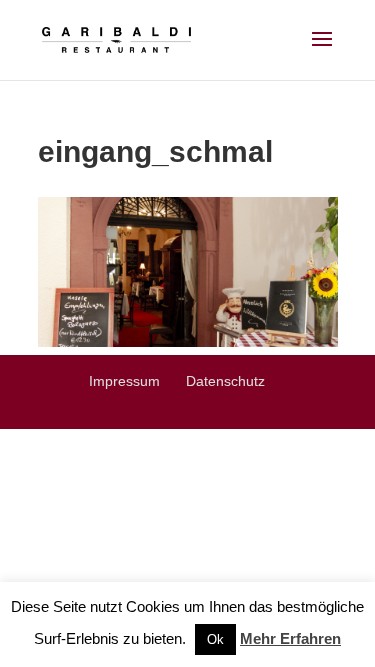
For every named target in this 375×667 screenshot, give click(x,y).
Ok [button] (215, 639)
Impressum (124, 381)
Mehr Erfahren (290, 638)
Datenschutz (225, 381)
